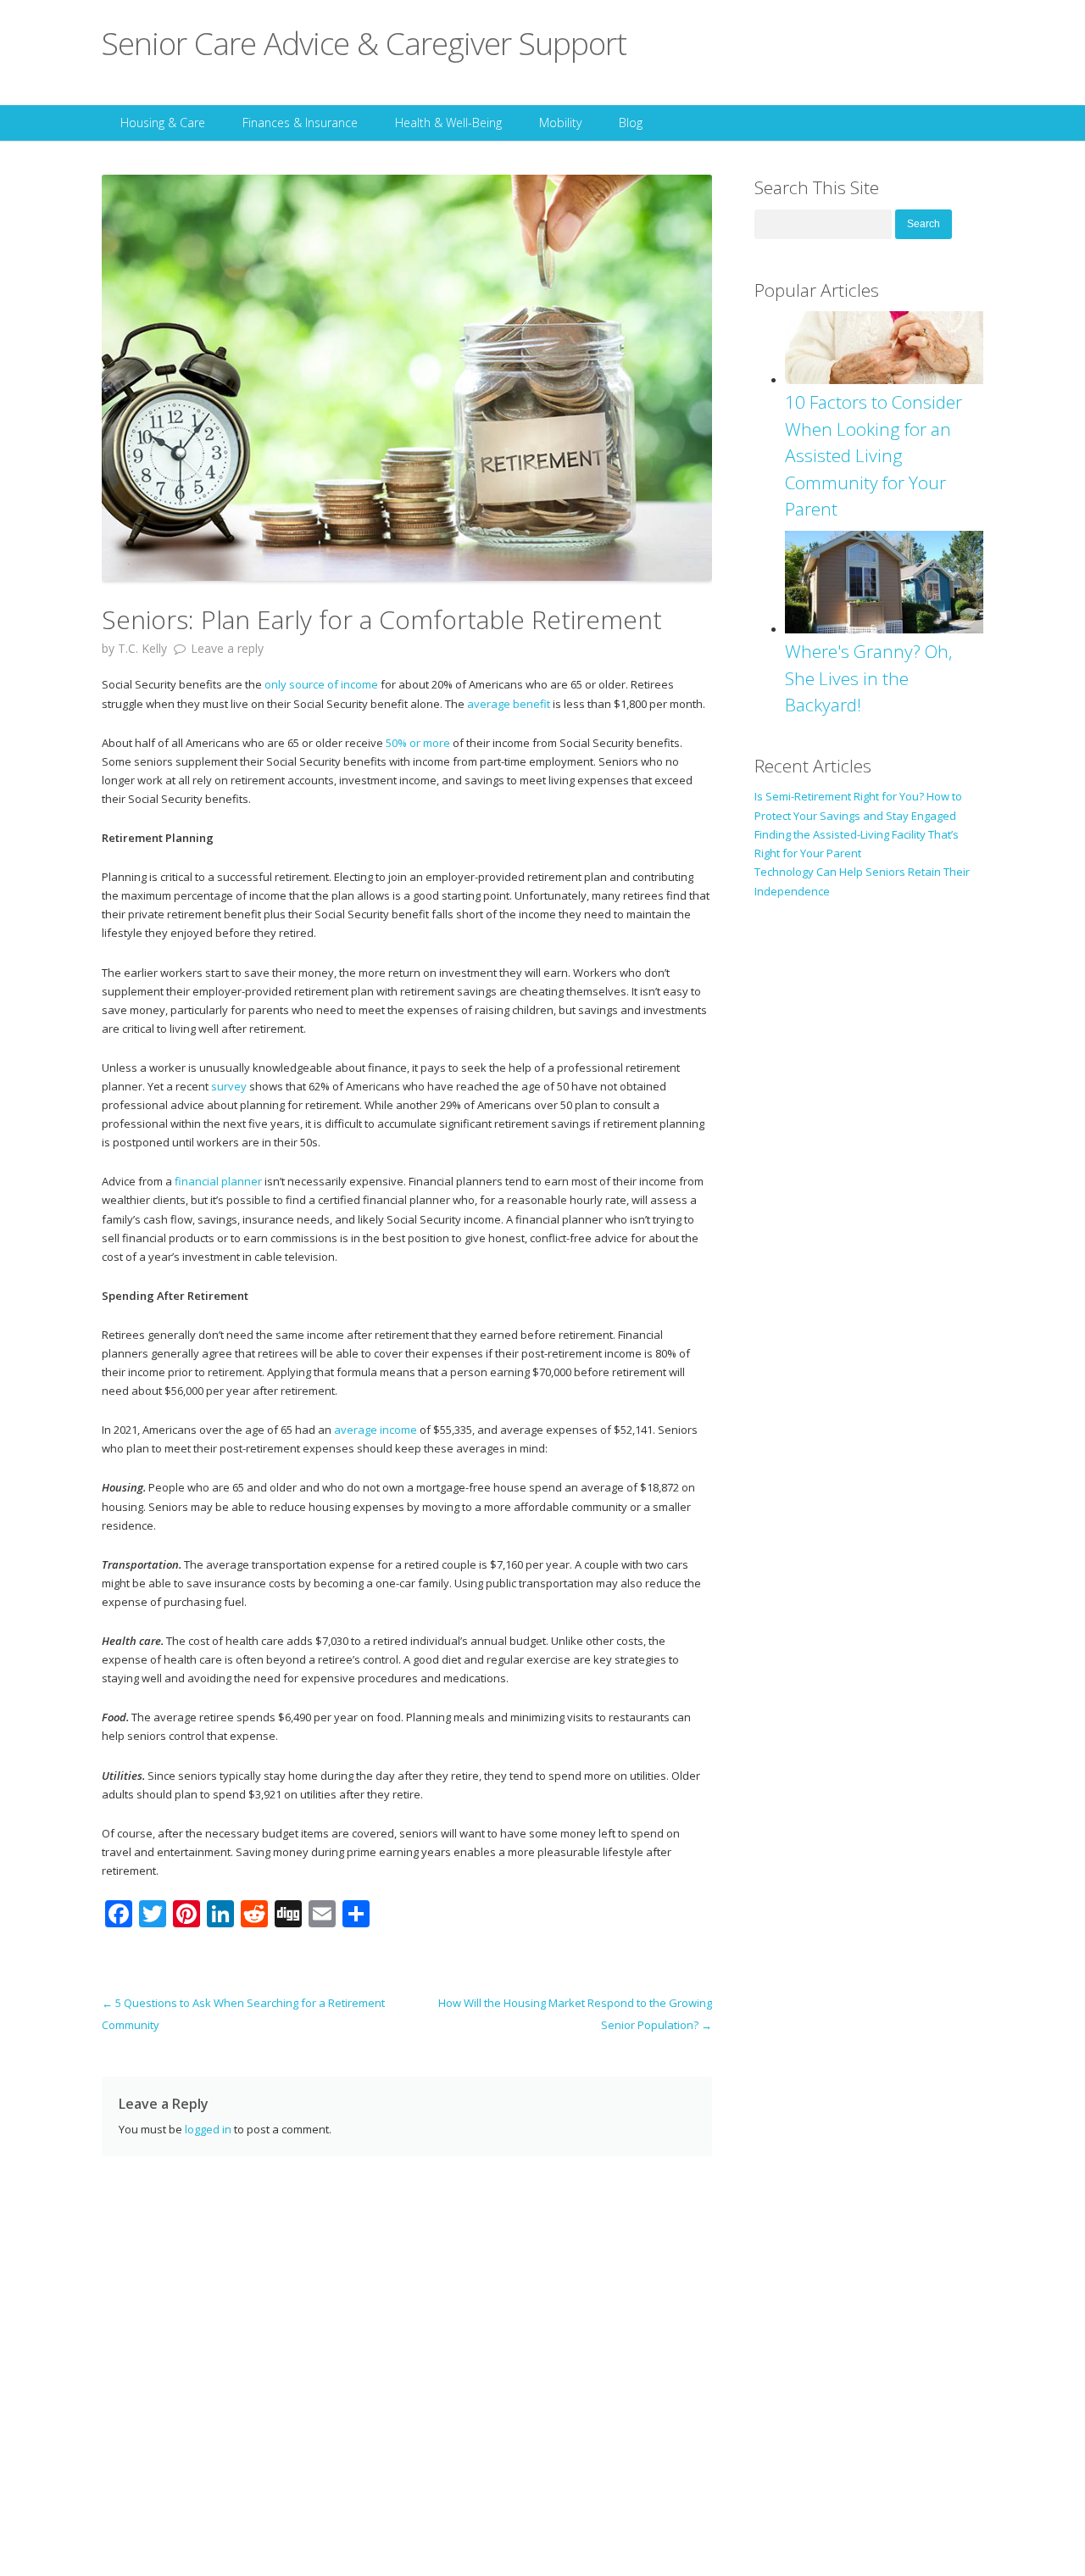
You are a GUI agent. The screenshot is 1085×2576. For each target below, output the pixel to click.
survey (229, 1086)
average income (376, 1430)
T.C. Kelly (142, 648)
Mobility (560, 123)
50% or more (418, 743)
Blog (631, 123)
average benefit (509, 704)
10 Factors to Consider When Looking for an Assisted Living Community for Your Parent (874, 455)
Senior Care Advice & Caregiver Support (364, 43)
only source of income (321, 684)
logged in (208, 2129)
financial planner (218, 1181)
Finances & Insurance (300, 123)
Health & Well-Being (448, 123)
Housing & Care (163, 123)
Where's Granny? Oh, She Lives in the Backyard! (869, 678)
